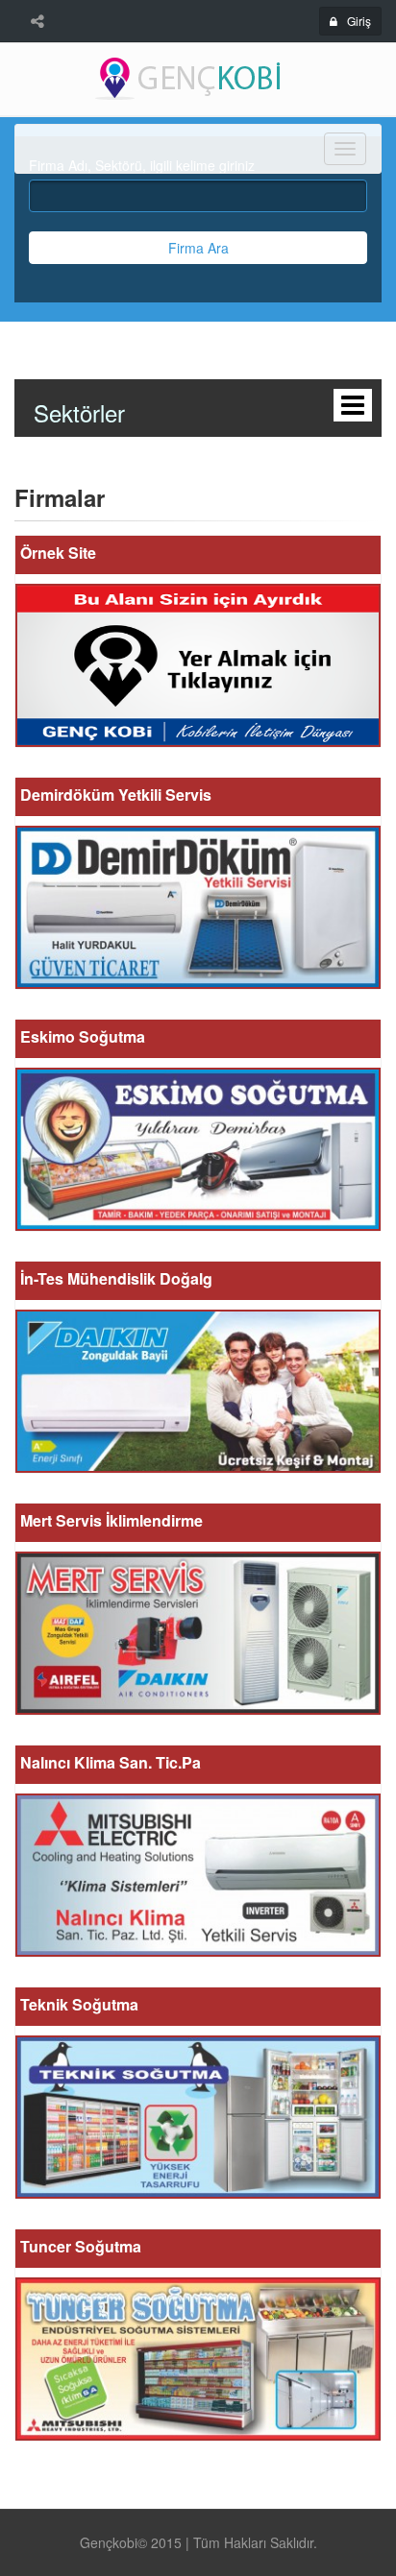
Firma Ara (198, 248)
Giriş (359, 21)
